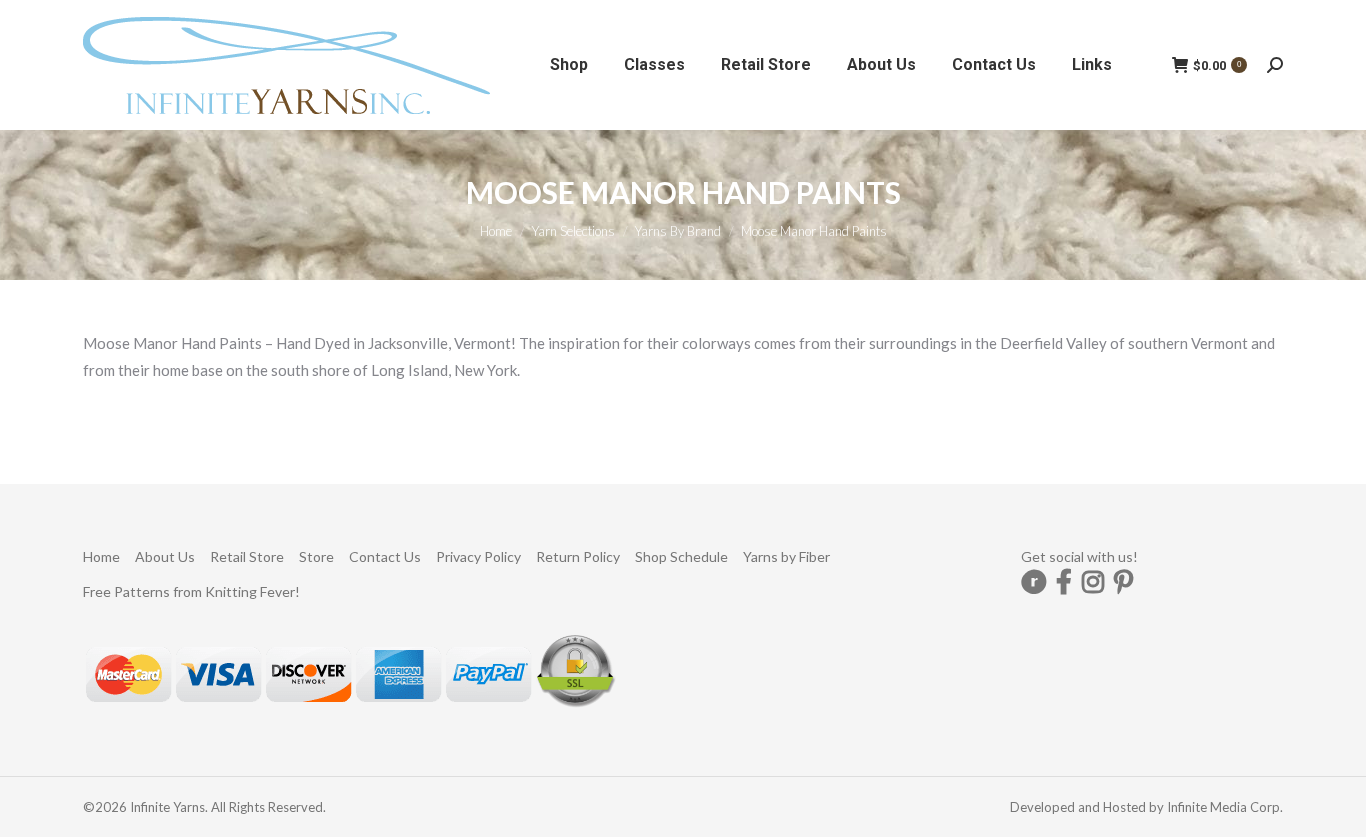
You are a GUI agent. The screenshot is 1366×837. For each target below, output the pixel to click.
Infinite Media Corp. (1225, 807)
